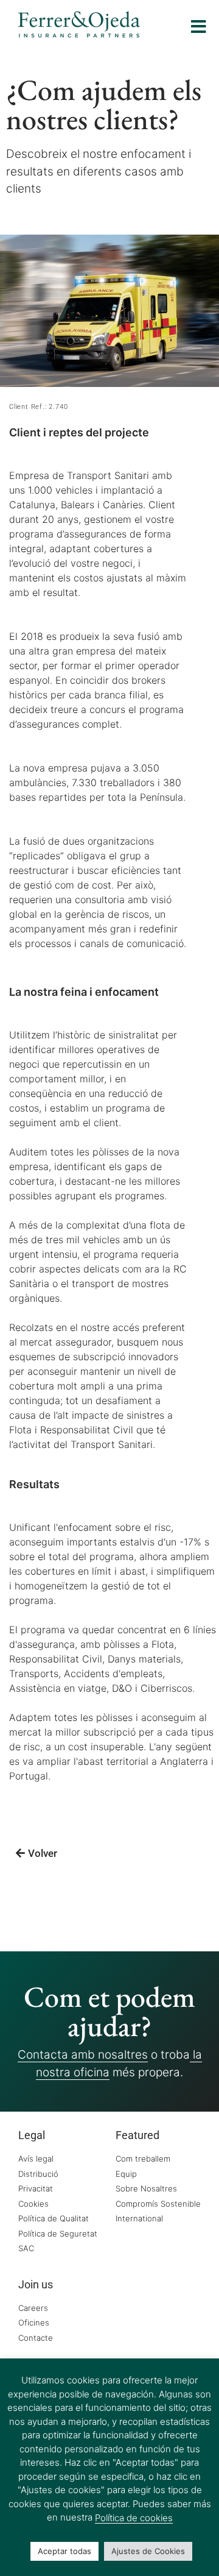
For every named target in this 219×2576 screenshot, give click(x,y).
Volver (43, 1853)
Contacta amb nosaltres (83, 2055)
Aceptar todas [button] (64, 2551)
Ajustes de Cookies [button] (148, 2551)
